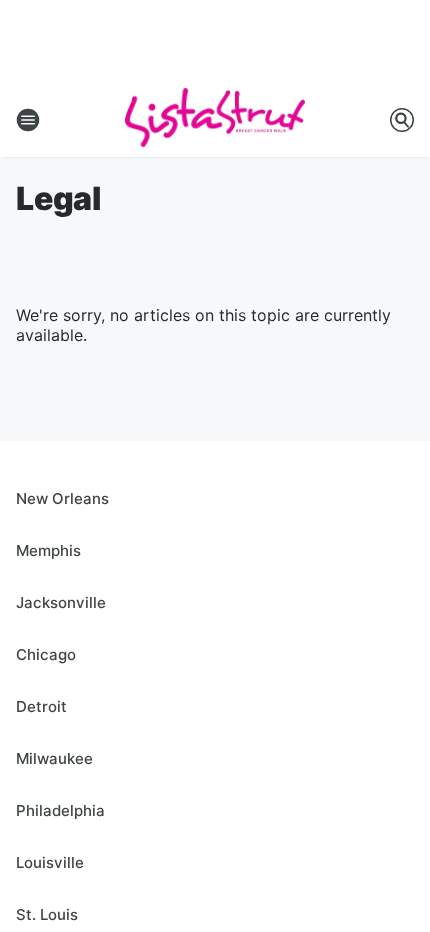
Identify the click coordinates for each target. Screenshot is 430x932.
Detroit (41, 706)
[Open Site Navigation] (28, 120)
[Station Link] (215, 119)
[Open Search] (402, 120)
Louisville (50, 862)
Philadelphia (60, 810)
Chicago (46, 654)
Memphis (48, 550)
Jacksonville (61, 602)
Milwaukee (54, 758)
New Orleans (62, 498)
